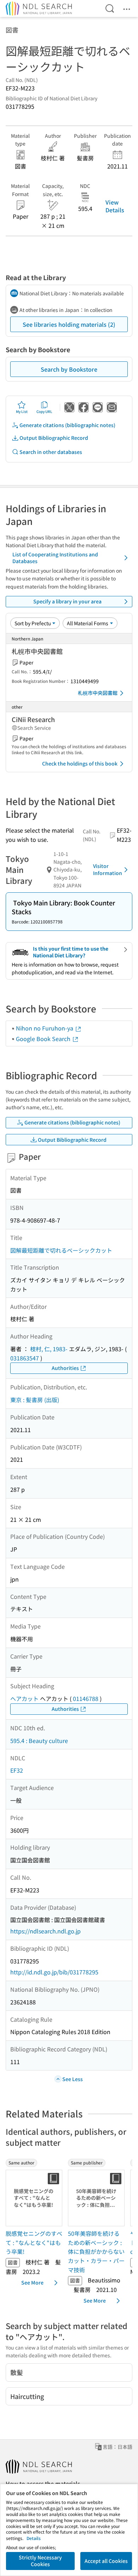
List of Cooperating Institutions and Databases (55, 558)
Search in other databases (51, 452)
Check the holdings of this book (80, 763)
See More (32, 2282)
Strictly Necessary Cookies (40, 2561)
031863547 (25, 1358)
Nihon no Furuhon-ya (45, 1028)
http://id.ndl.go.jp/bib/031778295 (54, 1972)
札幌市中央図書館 (98, 693)
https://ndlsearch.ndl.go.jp (45, 1931)
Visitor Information (108, 869)
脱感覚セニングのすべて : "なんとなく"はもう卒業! (34, 2242)
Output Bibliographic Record (54, 438)
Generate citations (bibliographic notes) (67, 425)
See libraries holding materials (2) (69, 324)
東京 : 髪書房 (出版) (35, 1400)
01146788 (86, 1698)
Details (34, 2538)
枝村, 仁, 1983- (49, 1349)
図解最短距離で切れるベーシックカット (61, 1250)
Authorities (65, 1368)
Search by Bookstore (69, 369)
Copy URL (44, 411)
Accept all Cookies (106, 2561)
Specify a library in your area (67, 601)
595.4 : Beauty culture (39, 1741)
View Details (115, 206)
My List (22, 411)
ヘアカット (24, 1698)
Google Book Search (44, 1039)
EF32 (17, 1770)
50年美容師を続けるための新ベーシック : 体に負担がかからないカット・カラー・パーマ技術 (96, 2251)
